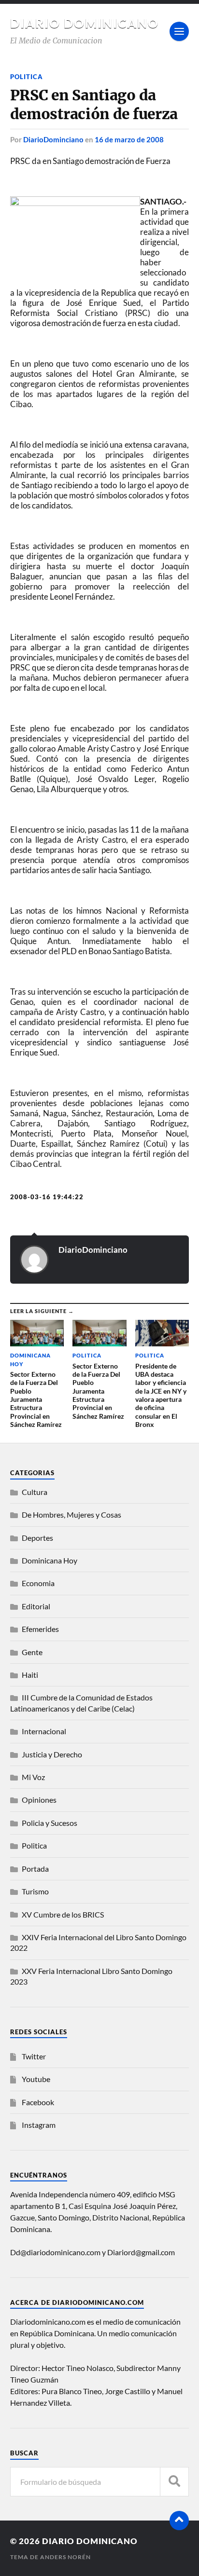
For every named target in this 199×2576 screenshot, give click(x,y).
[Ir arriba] (179, 2521)
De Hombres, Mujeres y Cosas (71, 1514)
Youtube (36, 2079)
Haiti (30, 1675)
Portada (35, 1869)
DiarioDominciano (53, 139)
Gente (32, 1652)
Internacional (44, 1731)
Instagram (39, 2125)
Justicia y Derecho (52, 1754)
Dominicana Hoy (50, 1560)
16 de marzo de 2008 (129, 139)
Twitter (34, 2056)
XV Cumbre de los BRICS (63, 1914)
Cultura (35, 1492)
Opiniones (39, 1800)
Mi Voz (33, 1777)
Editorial (36, 1606)
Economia (38, 1583)
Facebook (38, 2102)
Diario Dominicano (85, 23)
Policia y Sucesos (50, 1823)
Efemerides (40, 1629)
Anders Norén (65, 2557)
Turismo (35, 1891)
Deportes (37, 1538)
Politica (27, 77)
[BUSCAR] (174, 2482)
